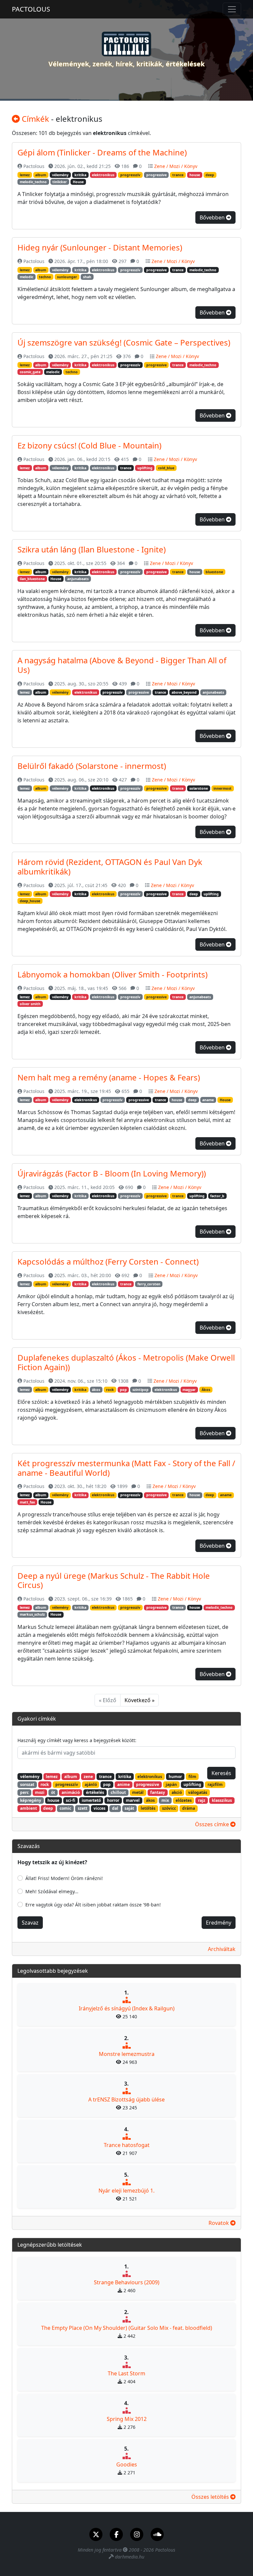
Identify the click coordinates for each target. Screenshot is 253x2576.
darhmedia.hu (130, 2557)
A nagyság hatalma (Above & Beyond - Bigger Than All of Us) (122, 665)
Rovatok (219, 2223)
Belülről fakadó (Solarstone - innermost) (92, 766)
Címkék (34, 119)
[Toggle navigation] (232, 9)
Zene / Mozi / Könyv (176, 166)
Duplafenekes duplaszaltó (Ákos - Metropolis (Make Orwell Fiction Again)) (126, 1362)
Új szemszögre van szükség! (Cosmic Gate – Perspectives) (124, 342)
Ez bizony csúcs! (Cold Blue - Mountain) (89, 445)
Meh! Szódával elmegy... (52, 1891)
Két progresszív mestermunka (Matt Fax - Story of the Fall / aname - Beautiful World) (126, 1468)
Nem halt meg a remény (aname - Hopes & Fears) (109, 1077)
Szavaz (30, 1923)
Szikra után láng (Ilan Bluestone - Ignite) (92, 549)
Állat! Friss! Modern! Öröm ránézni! (64, 1878)
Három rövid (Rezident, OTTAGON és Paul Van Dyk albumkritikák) (110, 867)
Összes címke (213, 1824)
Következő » (140, 1700)
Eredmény (219, 1923)
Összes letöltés (211, 2497)
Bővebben (213, 217)
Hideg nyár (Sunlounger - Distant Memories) (100, 247)
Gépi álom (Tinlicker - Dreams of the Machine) (102, 152)
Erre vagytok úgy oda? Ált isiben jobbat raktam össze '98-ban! (93, 1905)
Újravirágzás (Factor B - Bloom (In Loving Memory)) (112, 1173)
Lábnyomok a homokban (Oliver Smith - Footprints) (112, 974)
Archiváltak (222, 1949)
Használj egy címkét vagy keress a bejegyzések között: (77, 1740)
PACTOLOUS (31, 9)
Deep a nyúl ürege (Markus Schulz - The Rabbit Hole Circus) (114, 1580)
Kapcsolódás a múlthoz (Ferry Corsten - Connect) (108, 1261)
